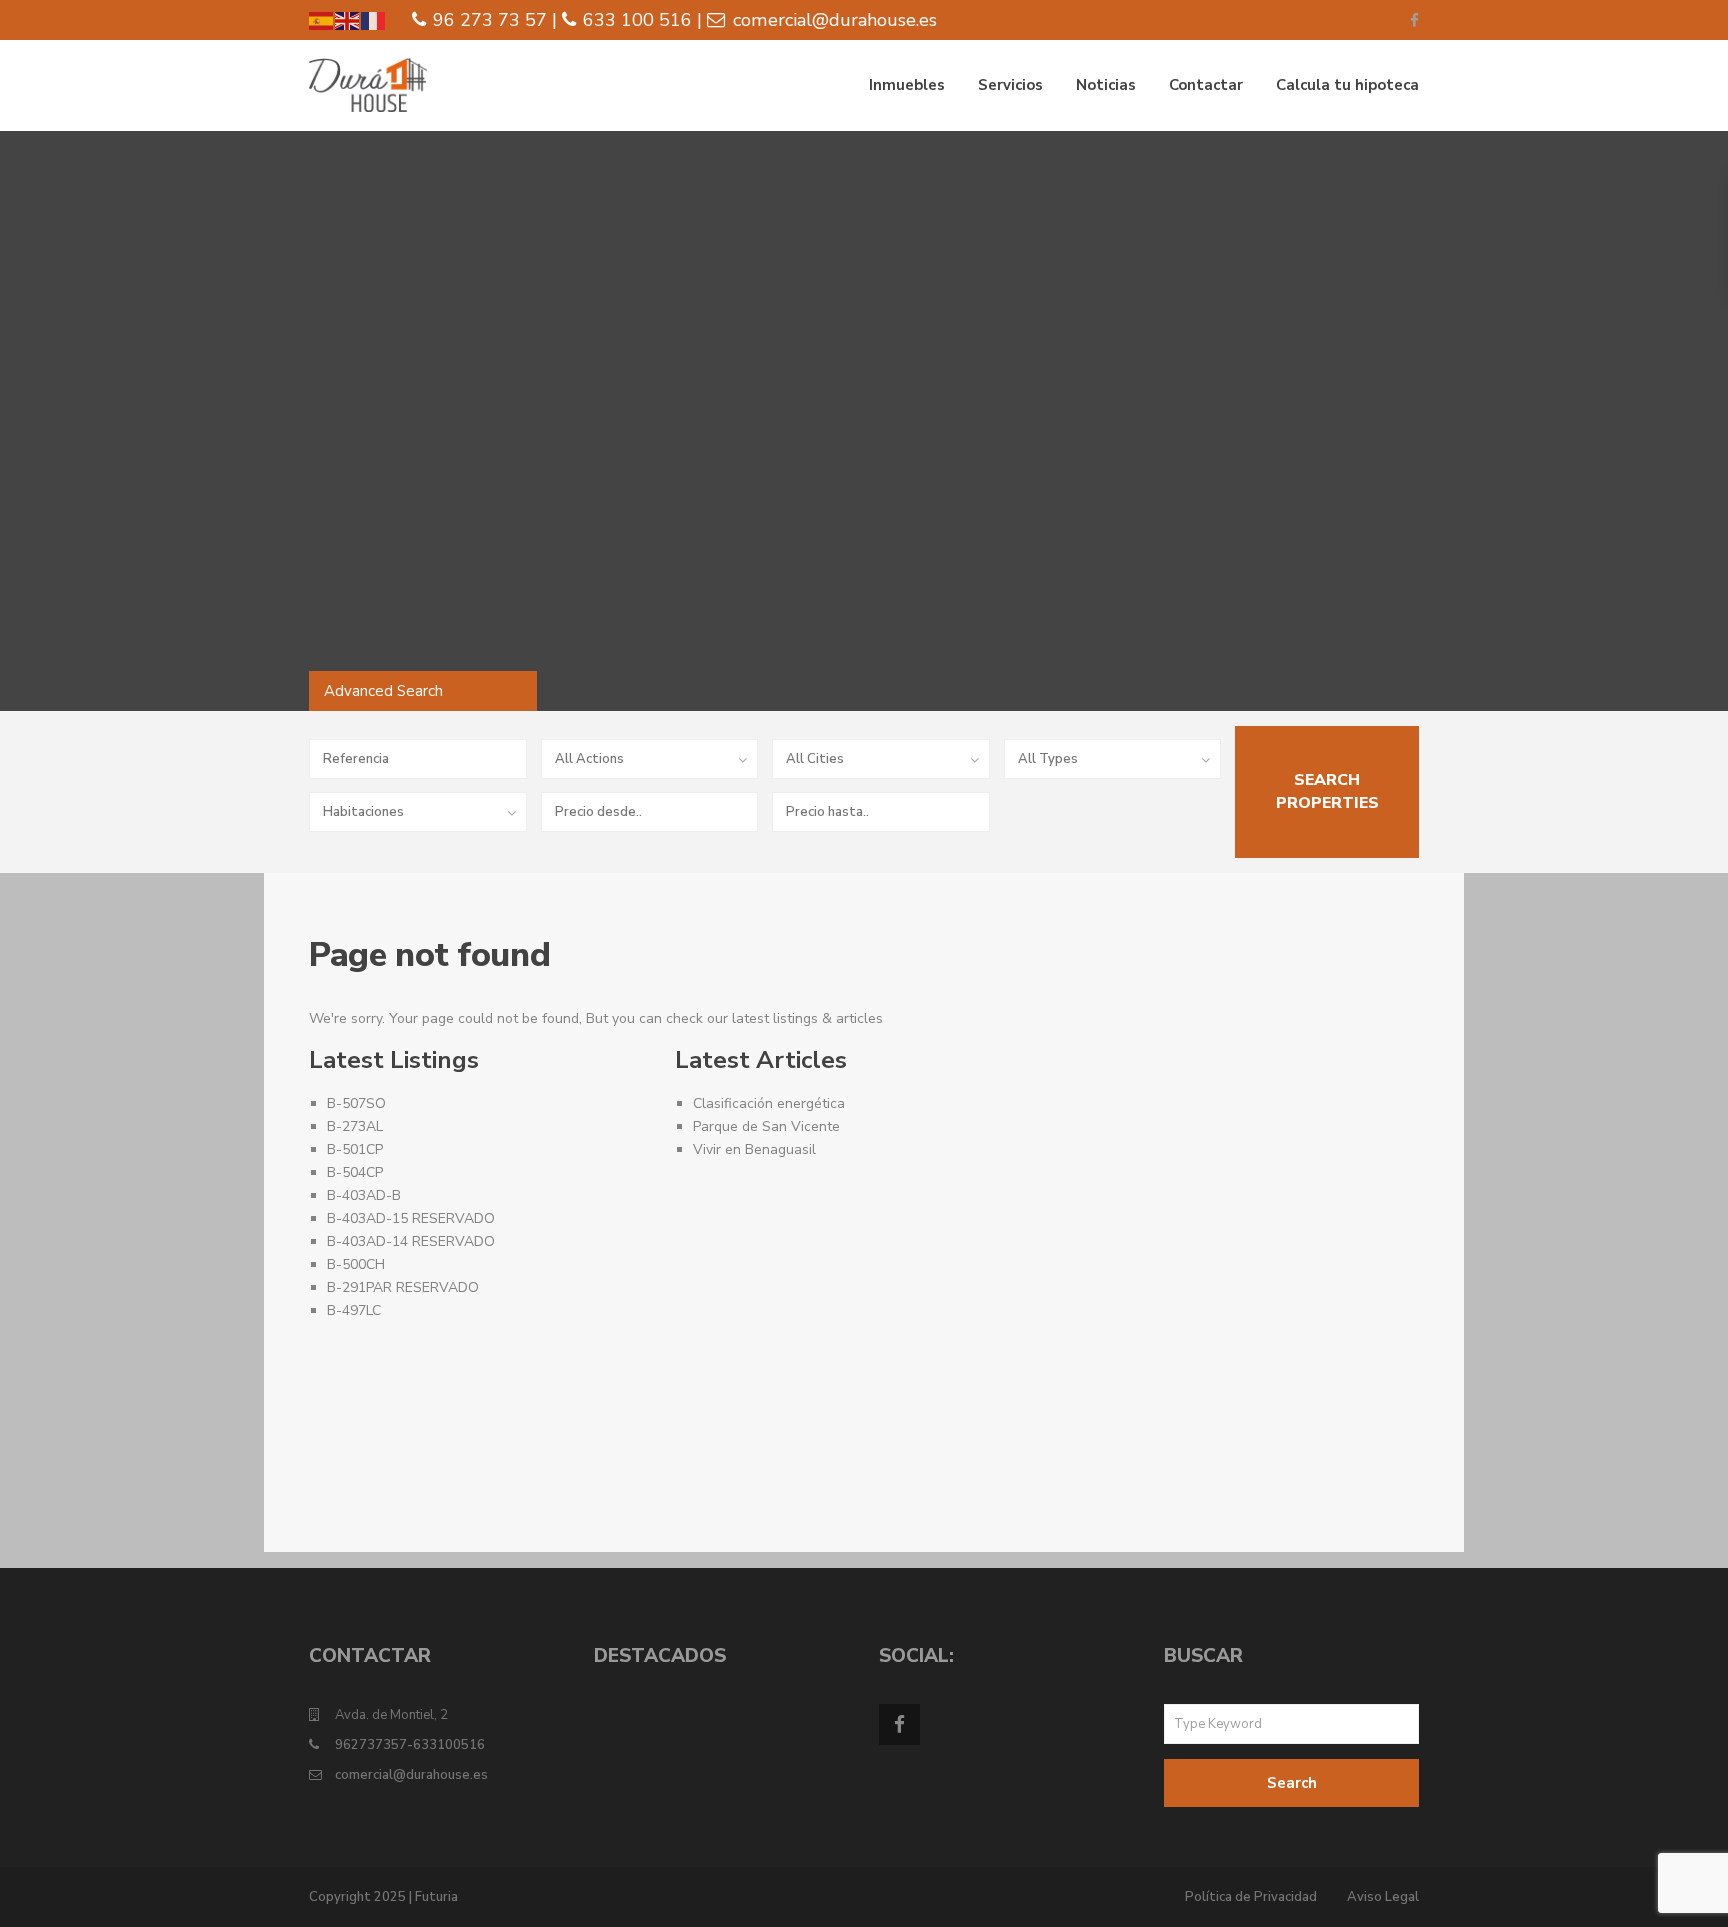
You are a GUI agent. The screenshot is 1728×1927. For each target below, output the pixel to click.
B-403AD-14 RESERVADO (411, 1241)
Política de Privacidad (1251, 1897)
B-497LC (354, 1310)
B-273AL (355, 1126)
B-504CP (355, 1172)
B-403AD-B (364, 1195)
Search (1292, 1783)
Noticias (1106, 85)
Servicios (1010, 85)
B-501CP (355, 1149)
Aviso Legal (1383, 1897)
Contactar (1206, 85)
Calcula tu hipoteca (1347, 85)
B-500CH (356, 1264)
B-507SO (356, 1103)
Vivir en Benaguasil (754, 1149)
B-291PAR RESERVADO (403, 1287)
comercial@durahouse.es (411, 1775)
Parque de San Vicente (766, 1126)
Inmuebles (907, 85)
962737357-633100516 (410, 1745)
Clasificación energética (769, 1103)
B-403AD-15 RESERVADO (411, 1218)
